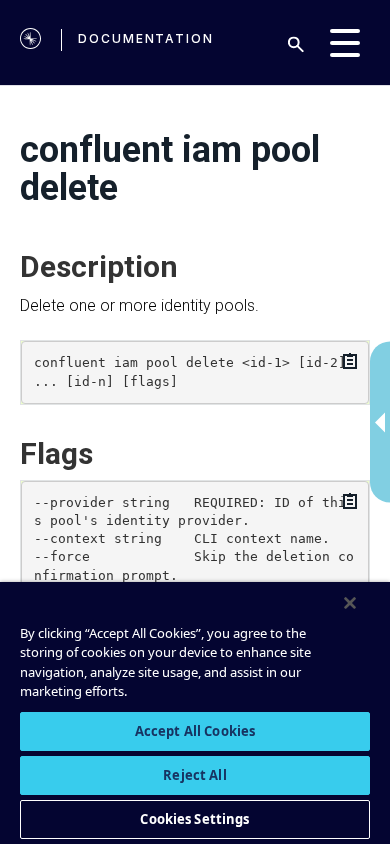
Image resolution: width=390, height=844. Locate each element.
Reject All (194, 775)
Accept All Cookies (195, 731)
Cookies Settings (194, 819)
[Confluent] (30, 42)
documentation (146, 38)
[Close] (350, 603)
